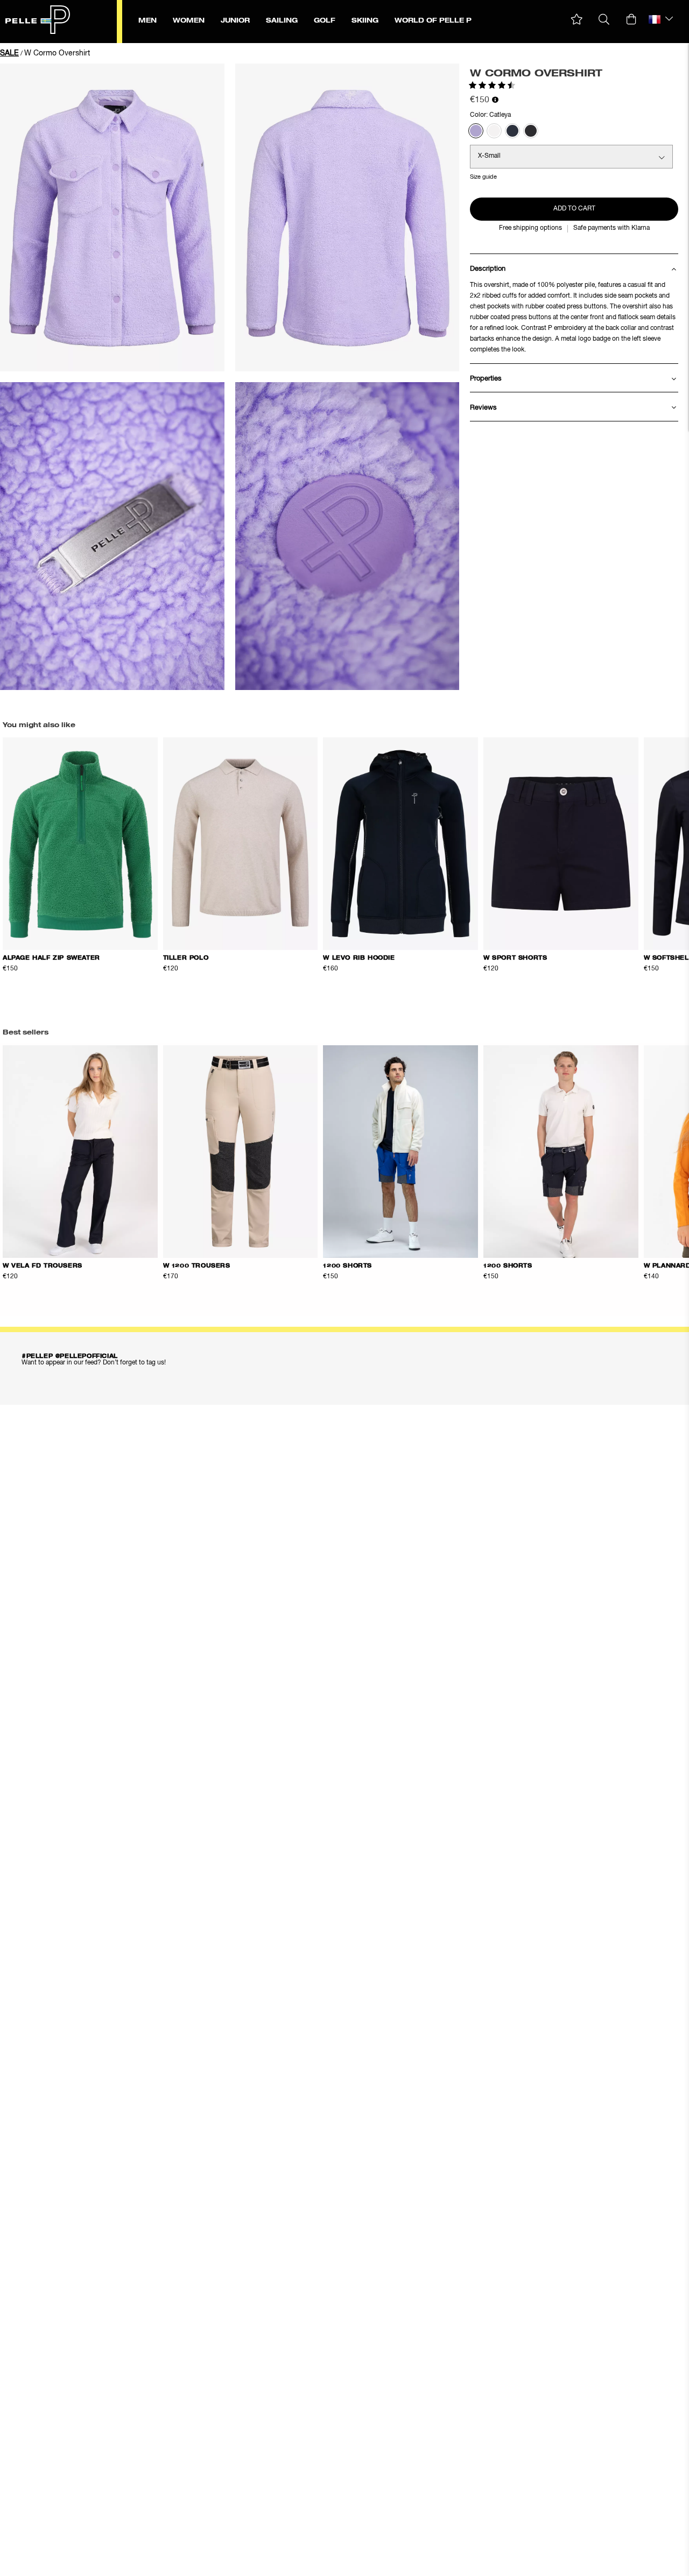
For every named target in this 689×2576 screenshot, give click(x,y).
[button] (577, 20)
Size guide (483, 177)
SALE (9, 53)
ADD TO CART (574, 209)
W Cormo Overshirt (57, 53)
